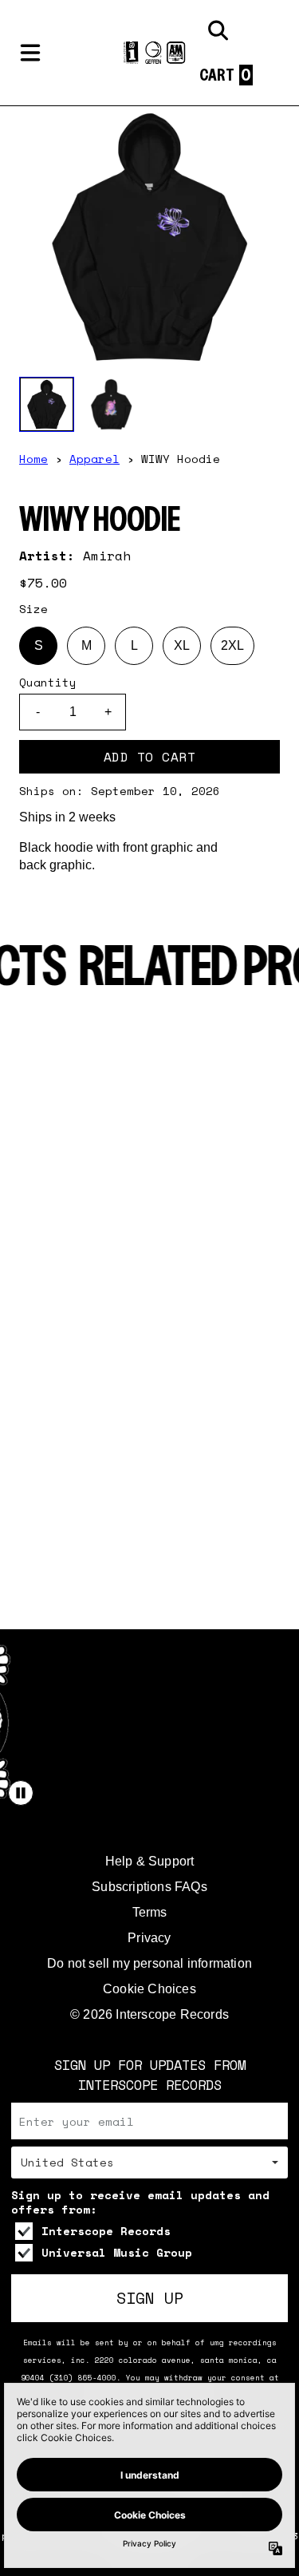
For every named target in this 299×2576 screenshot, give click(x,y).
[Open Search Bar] (217, 30)
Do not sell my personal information (149, 1963)
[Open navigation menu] (30, 53)
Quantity (48, 683)
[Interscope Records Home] (149, 53)
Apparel (94, 459)
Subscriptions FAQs (149, 1887)
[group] (47, 404)
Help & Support (150, 1861)
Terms (150, 1912)
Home (33, 459)
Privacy (149, 1938)
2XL (232, 645)
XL (182, 645)
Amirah (107, 556)
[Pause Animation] (21, 1793)
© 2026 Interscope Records (149, 2014)
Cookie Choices (149, 1989)
